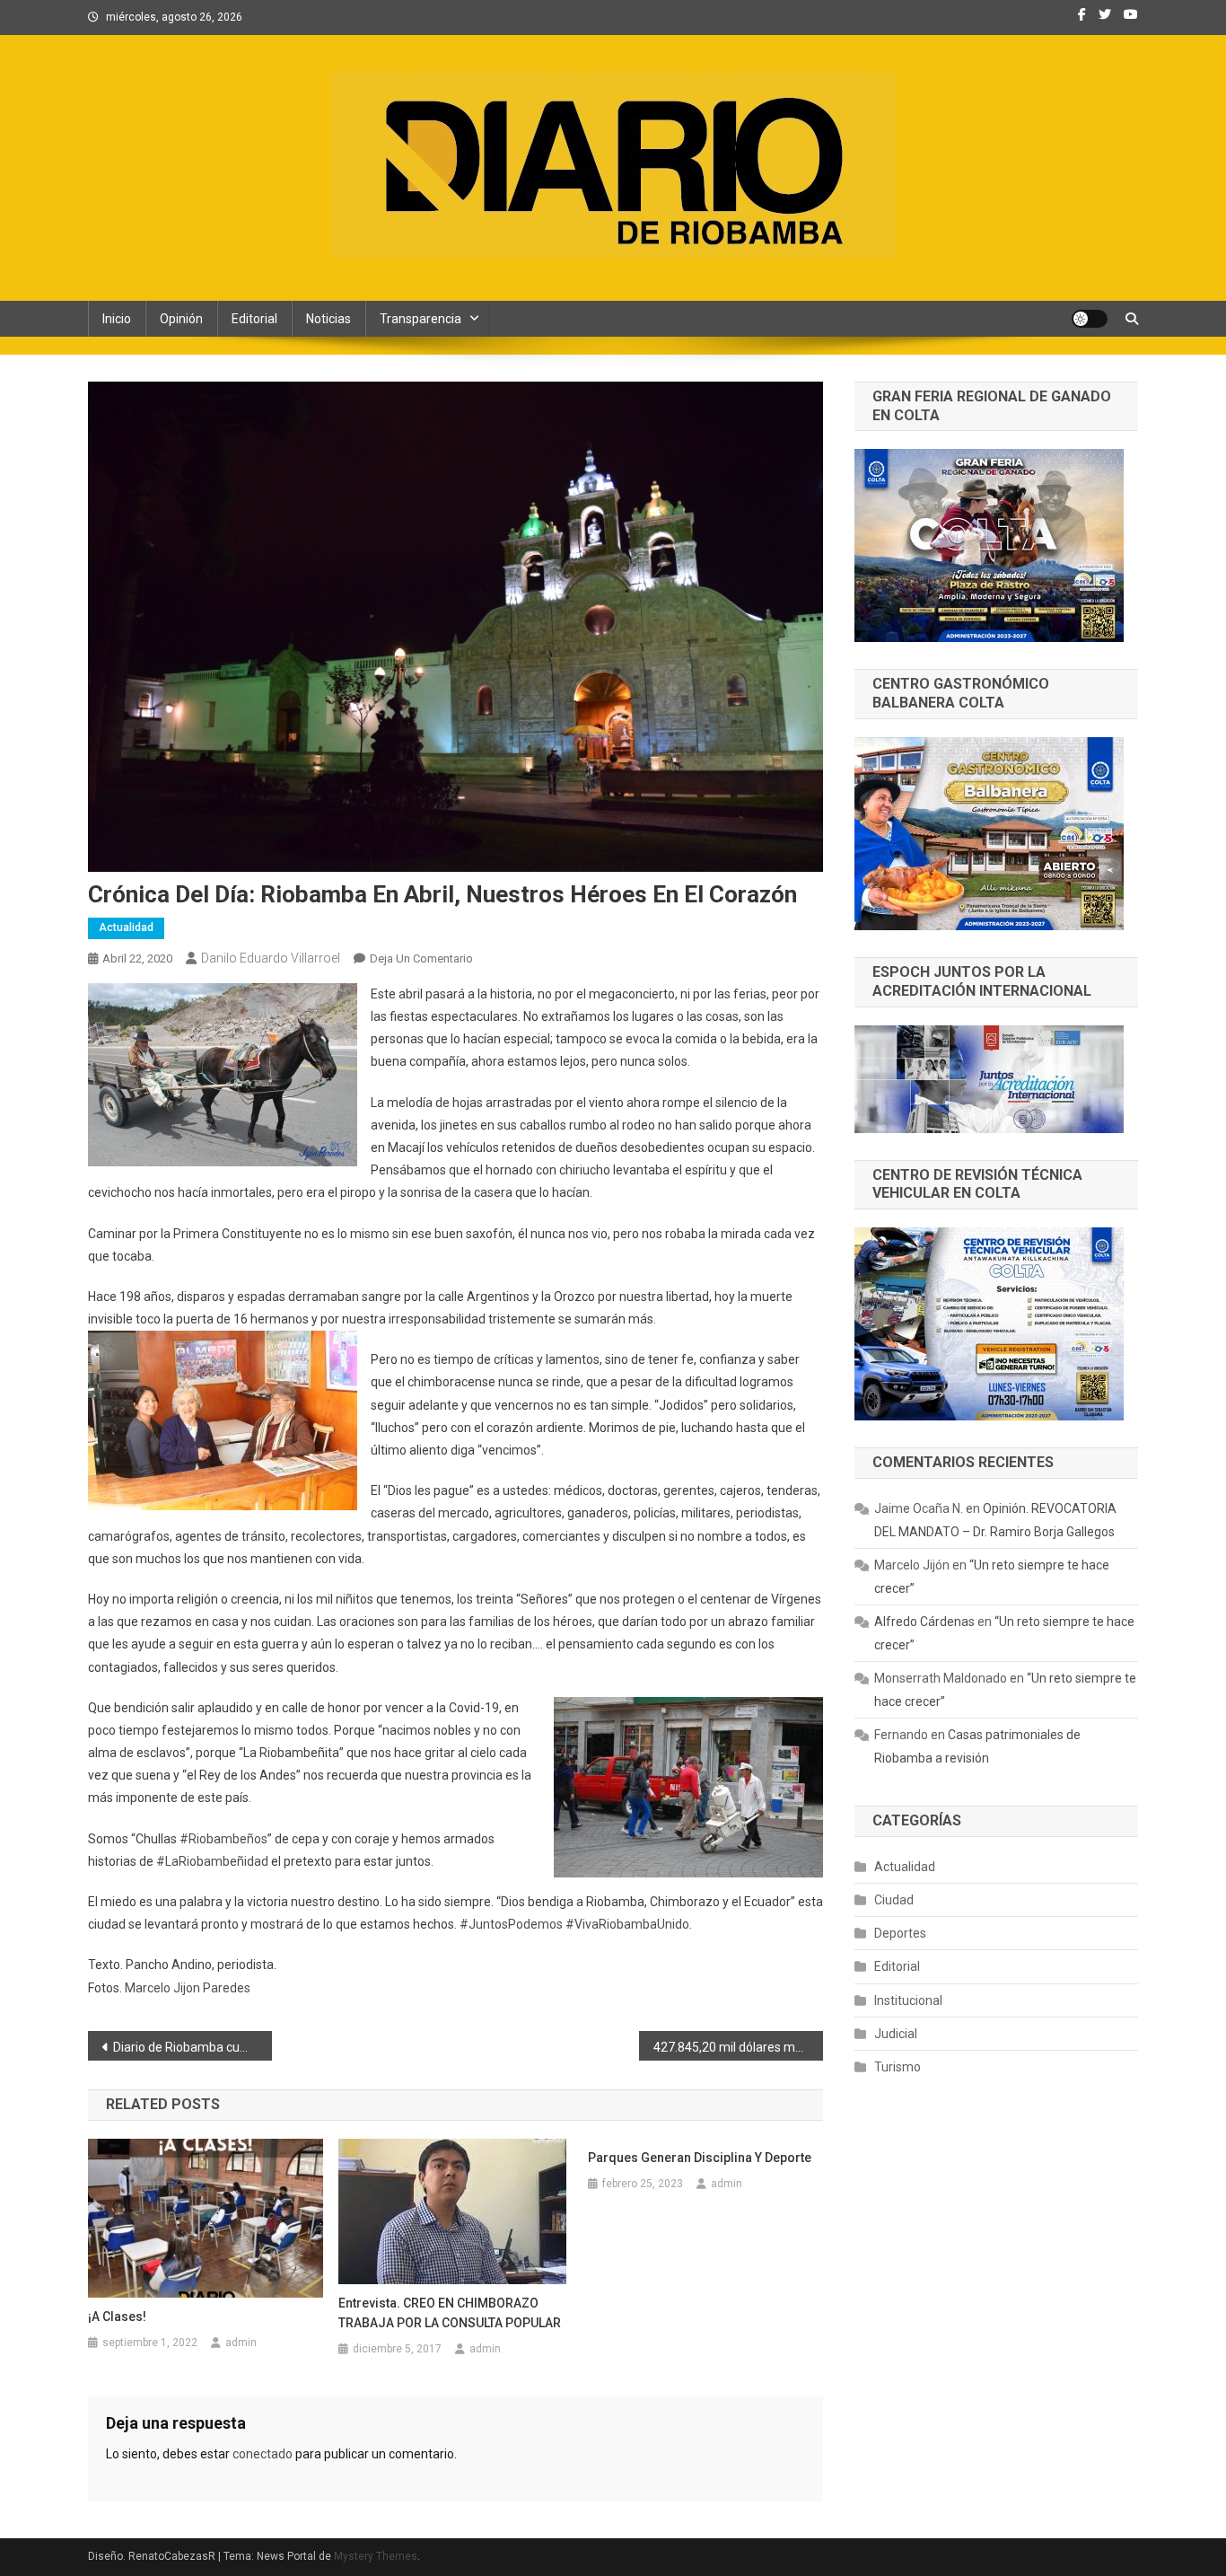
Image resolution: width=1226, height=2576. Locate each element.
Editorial (254, 319)
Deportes (900, 1933)
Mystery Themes (376, 2556)
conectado (263, 2454)
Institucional (908, 2000)
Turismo (898, 2067)
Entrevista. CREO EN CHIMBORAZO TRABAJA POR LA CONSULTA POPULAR (450, 2313)
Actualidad (126, 928)
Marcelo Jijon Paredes (188, 1988)
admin (241, 2343)
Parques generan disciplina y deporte (700, 2158)
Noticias (328, 319)
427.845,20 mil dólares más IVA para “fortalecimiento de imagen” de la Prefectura (738, 2047)
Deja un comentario (421, 958)
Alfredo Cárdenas (924, 1622)
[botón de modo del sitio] (1090, 319)
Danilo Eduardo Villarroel (271, 958)
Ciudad (894, 1900)
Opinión (181, 319)
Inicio (117, 319)
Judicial (896, 2034)
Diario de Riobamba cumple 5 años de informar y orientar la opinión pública (193, 2047)
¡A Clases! (117, 2317)
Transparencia (420, 319)
